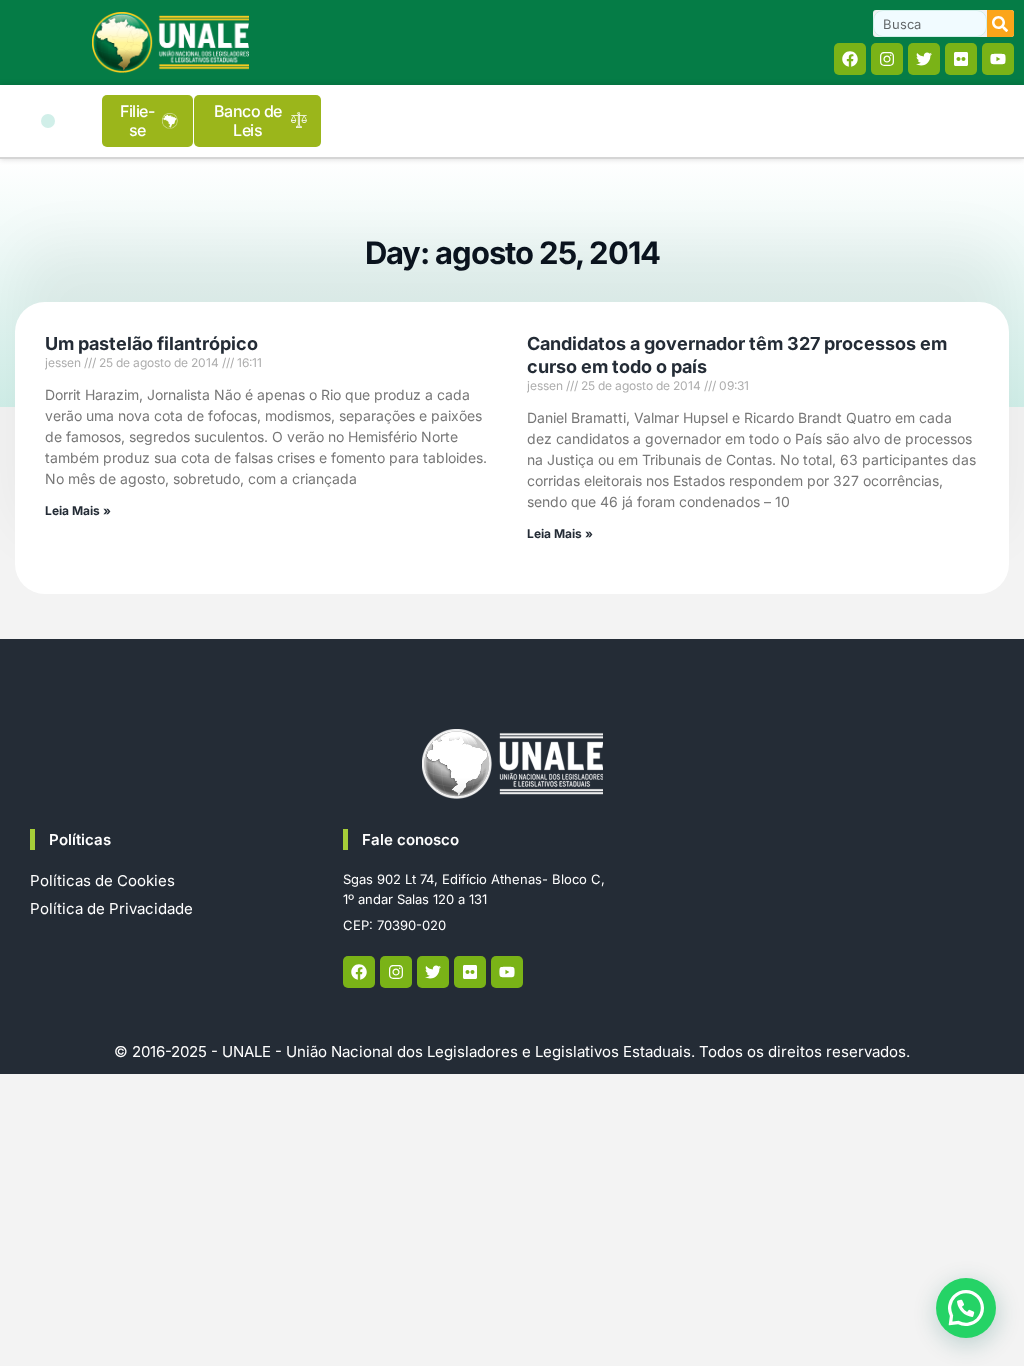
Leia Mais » (78, 510)
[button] (48, 121)
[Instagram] (887, 59)
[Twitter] (924, 59)
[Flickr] (961, 59)
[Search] (1000, 23)
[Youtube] (998, 59)
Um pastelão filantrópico (151, 343)
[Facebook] (850, 59)
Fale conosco (410, 839)
